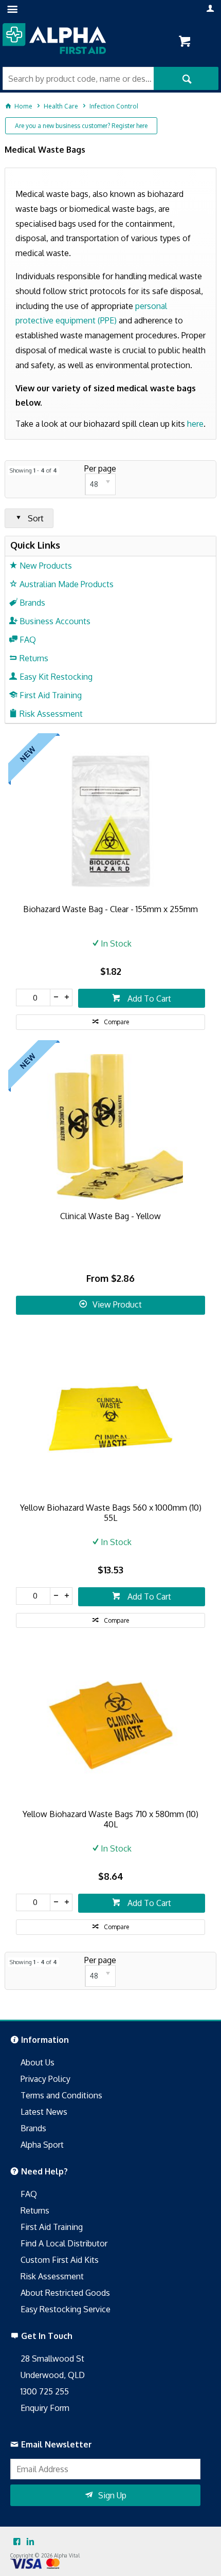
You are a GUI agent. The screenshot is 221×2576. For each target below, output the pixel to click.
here (195, 424)
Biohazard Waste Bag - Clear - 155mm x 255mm (110, 909)
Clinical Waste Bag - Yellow (110, 1216)
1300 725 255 (45, 2391)
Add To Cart (148, 999)
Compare (116, 1022)
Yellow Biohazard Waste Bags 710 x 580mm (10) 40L (110, 1819)
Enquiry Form (45, 2408)
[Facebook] (17, 2542)
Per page (100, 468)
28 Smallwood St (52, 2359)
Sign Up (112, 2495)
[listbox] (100, 484)
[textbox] (78, 78)
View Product (117, 1304)
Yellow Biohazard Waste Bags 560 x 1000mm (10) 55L (111, 1513)
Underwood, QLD (53, 2375)
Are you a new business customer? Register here (81, 126)
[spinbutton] (33, 997)
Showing (33, 470)
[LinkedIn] (30, 2542)
